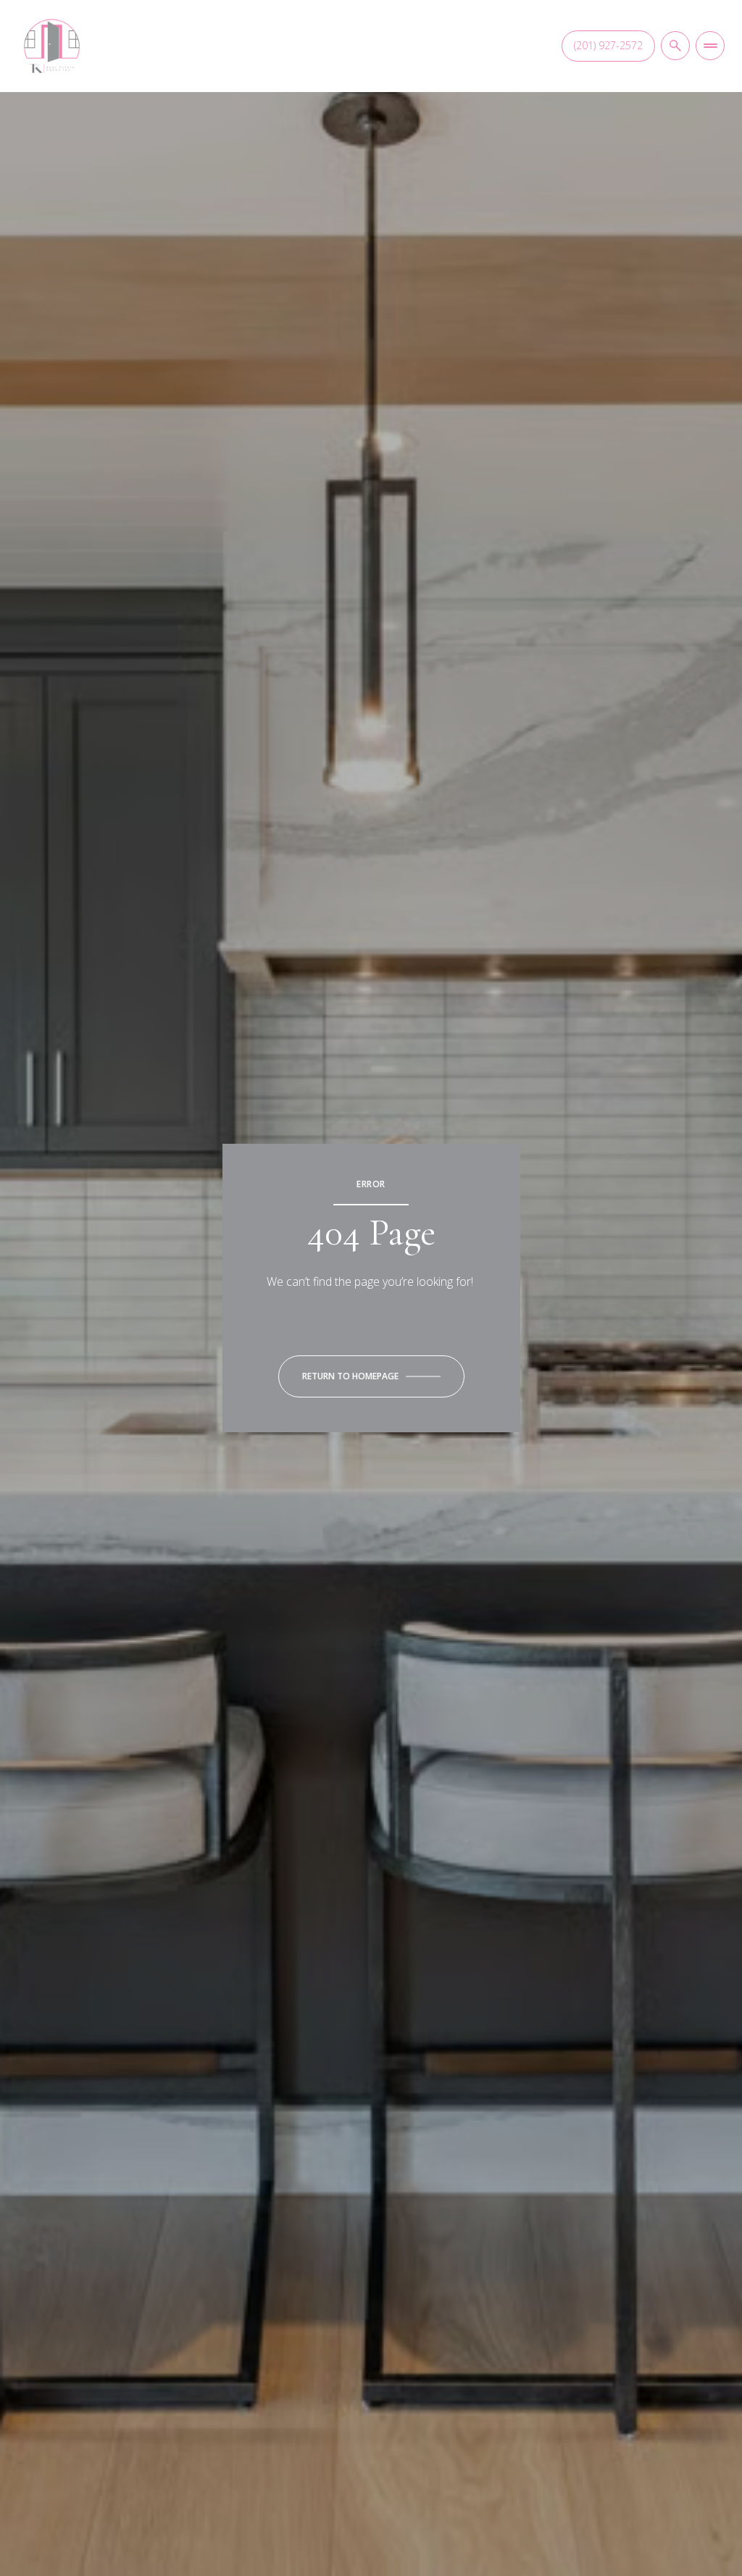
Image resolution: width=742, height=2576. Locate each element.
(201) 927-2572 (608, 45)
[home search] (675, 46)
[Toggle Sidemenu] (710, 46)
